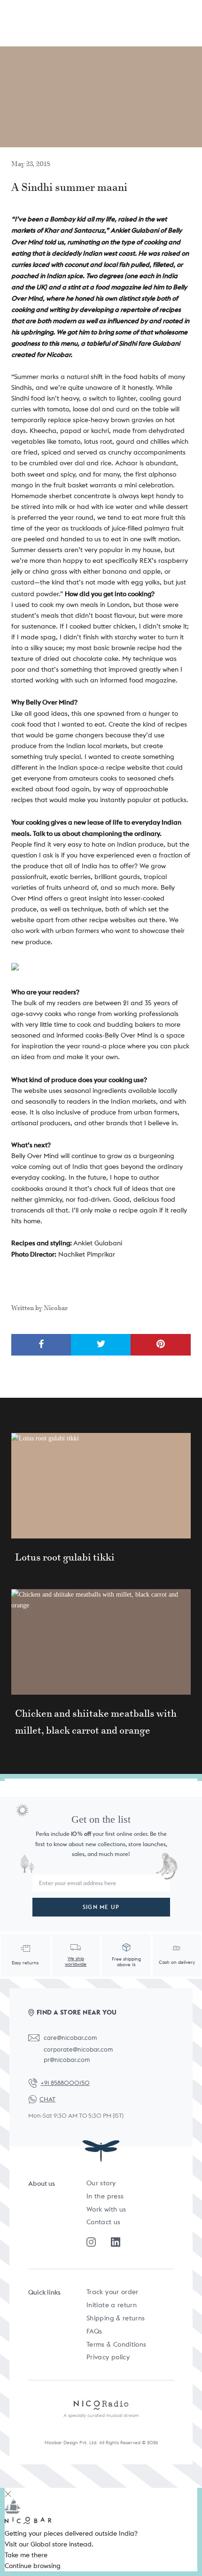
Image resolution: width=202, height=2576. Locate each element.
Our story (101, 2183)
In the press (105, 2196)
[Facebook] (116, 2242)
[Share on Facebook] (42, 1345)
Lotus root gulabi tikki (65, 1557)
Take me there (26, 2555)
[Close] (8, 2493)
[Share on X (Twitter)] (101, 1345)
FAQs (94, 2331)
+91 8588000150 (65, 2083)
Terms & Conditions (116, 2344)
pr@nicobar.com (67, 2060)
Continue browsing (33, 2566)
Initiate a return (112, 2305)
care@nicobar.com (70, 2038)
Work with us (106, 2209)
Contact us (104, 2222)
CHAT (47, 2099)
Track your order (113, 2292)
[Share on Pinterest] (160, 1345)
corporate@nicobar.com (78, 2049)
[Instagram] (91, 2242)
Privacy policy (108, 2357)
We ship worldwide (76, 1961)
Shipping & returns (116, 2318)
